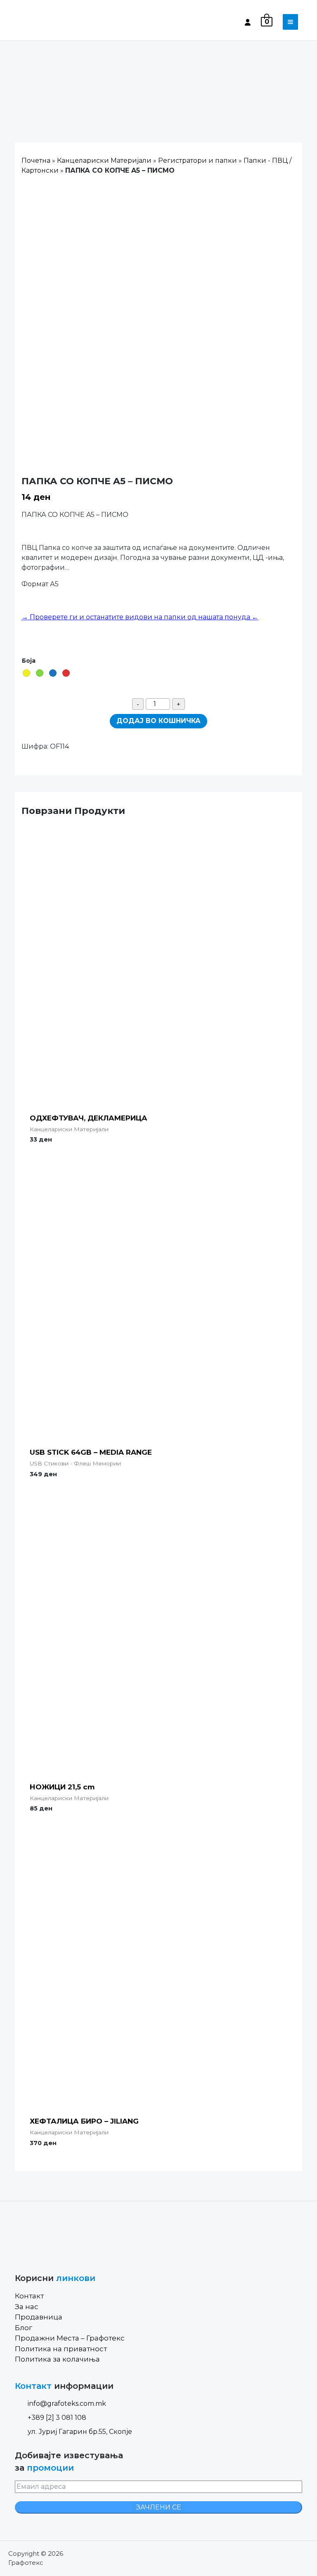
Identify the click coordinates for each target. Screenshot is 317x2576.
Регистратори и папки (198, 161)
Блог (24, 2328)
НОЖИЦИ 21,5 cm (62, 1787)
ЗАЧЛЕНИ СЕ (159, 2507)
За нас (27, 2307)
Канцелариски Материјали (104, 161)
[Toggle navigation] (290, 22)
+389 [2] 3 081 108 (57, 2418)
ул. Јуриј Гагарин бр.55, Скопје (80, 2432)
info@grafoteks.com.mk (67, 2404)
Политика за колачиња (57, 2359)
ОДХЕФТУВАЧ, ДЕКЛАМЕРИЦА (89, 1118)
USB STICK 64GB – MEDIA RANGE (91, 1452)
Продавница (39, 2317)
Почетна (36, 161)
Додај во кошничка (158, 721)
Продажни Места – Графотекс (70, 2338)
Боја (29, 661)
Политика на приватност (61, 2349)
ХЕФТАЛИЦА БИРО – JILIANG (84, 2121)
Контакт (29, 2296)
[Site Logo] (50, 22)
